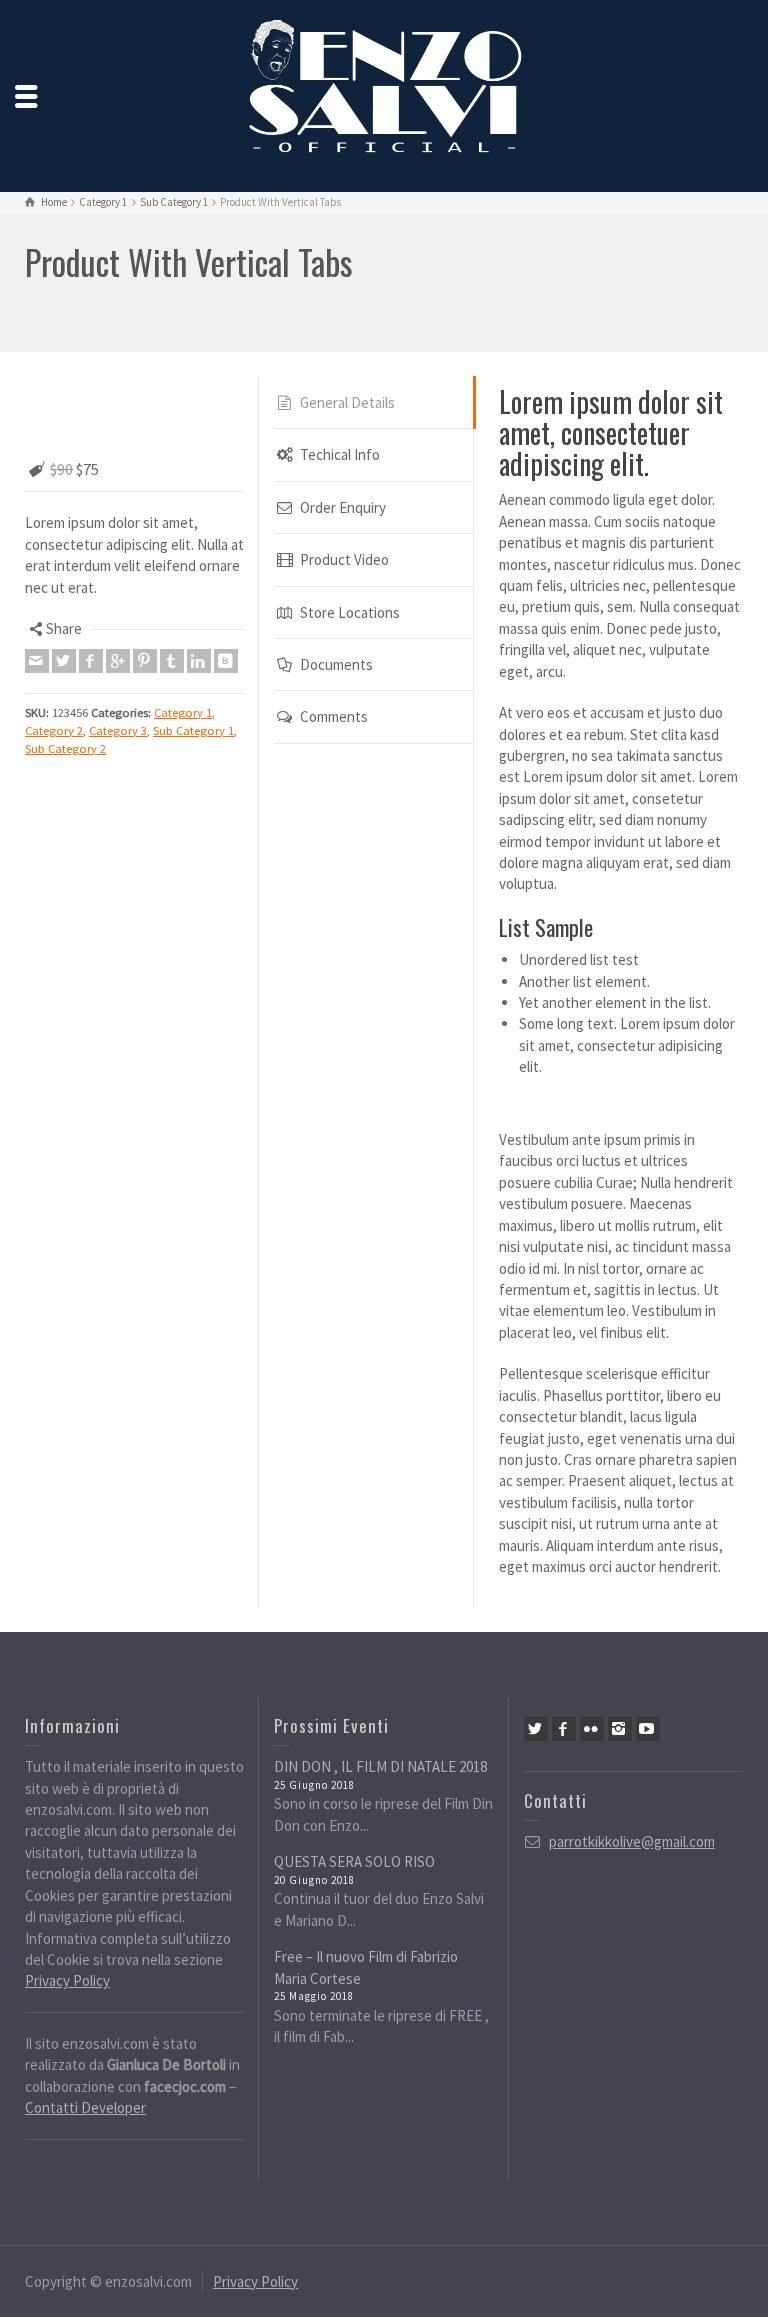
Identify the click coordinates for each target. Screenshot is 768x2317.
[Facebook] (91, 595)
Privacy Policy (67, 1980)
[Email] (37, 595)
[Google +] (118, 595)
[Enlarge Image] (134, 379)
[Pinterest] (145, 595)
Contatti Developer (85, 2107)
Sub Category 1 (193, 663)
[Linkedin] (199, 595)
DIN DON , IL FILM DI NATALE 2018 (380, 1766)
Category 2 (54, 663)
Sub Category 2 (65, 681)
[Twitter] (64, 595)
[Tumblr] (172, 595)
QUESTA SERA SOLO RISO (354, 1861)
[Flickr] (592, 1729)
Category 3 (118, 663)
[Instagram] (620, 1729)
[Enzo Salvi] (384, 93)
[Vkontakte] (226, 595)
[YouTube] (648, 1729)
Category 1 (183, 645)
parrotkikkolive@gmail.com (632, 1841)
